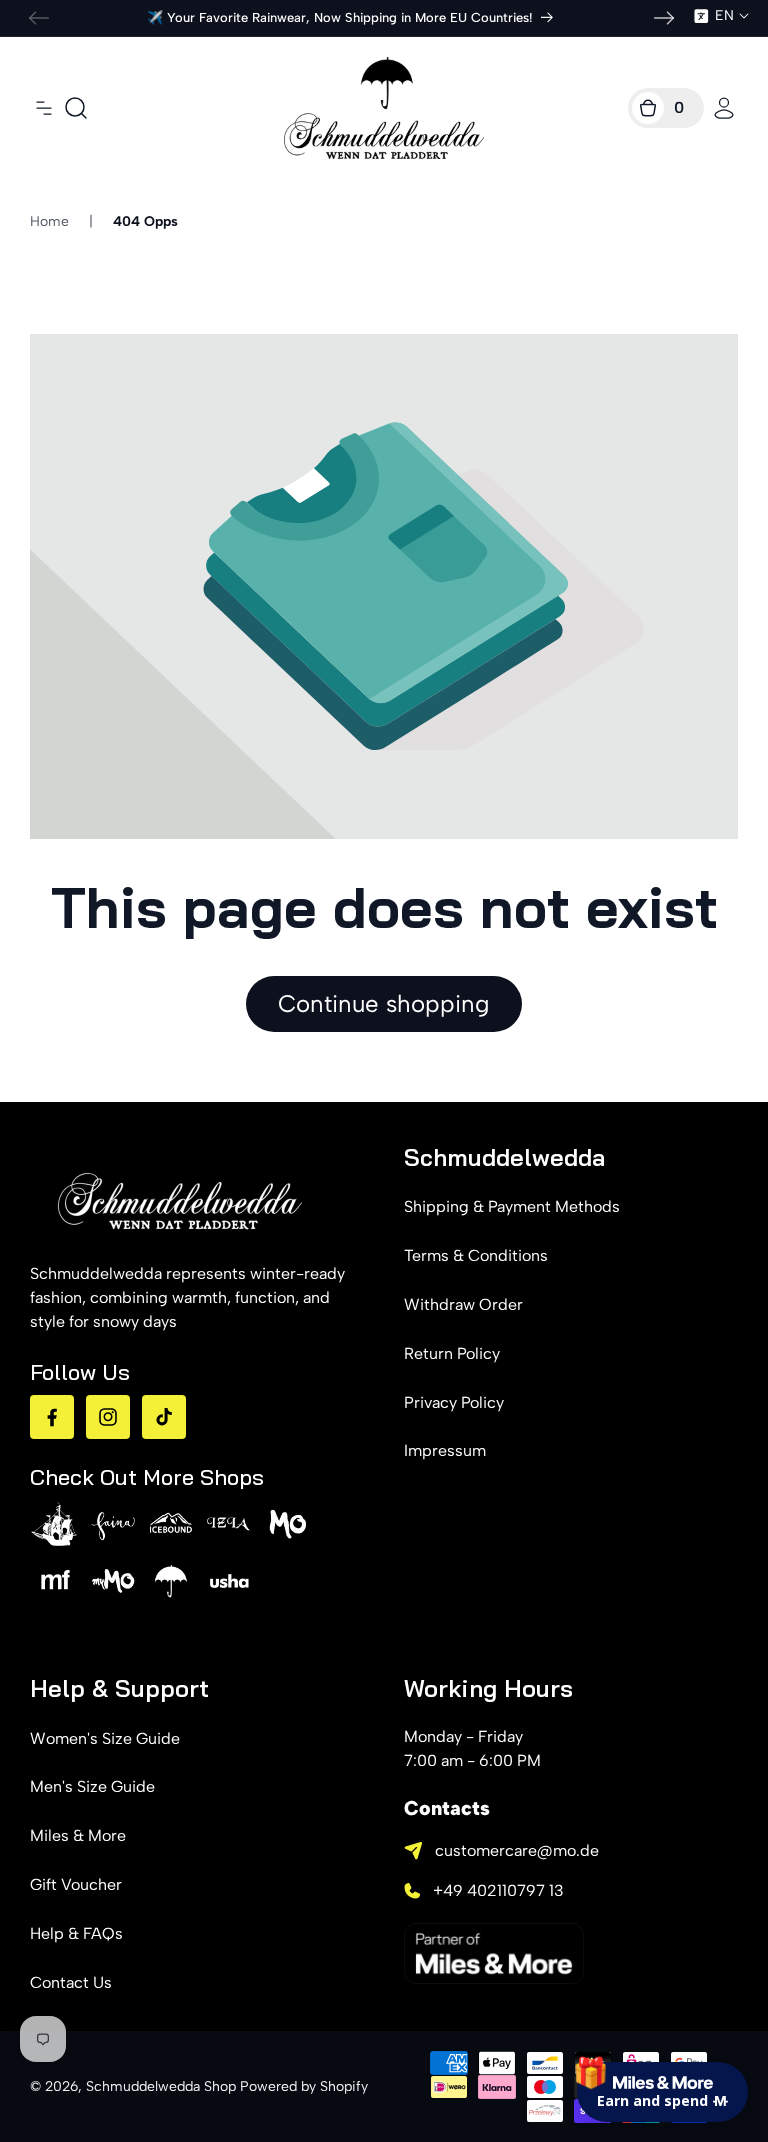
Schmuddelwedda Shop (161, 2086)
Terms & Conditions (476, 1255)
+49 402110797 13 (498, 1890)
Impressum (445, 1450)
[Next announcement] (664, 18)
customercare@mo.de (517, 1850)
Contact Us (71, 1982)
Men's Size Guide (92, 1786)
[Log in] (724, 108)
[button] (44, 108)
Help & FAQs (76, 1933)
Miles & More (78, 1835)
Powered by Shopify (304, 2086)
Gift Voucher (76, 1884)
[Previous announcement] (39, 18)
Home (49, 221)
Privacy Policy (454, 1402)
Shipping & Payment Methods (512, 1206)
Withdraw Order (463, 1304)
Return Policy (452, 1353)
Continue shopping (384, 1003)
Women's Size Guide (105, 1738)
